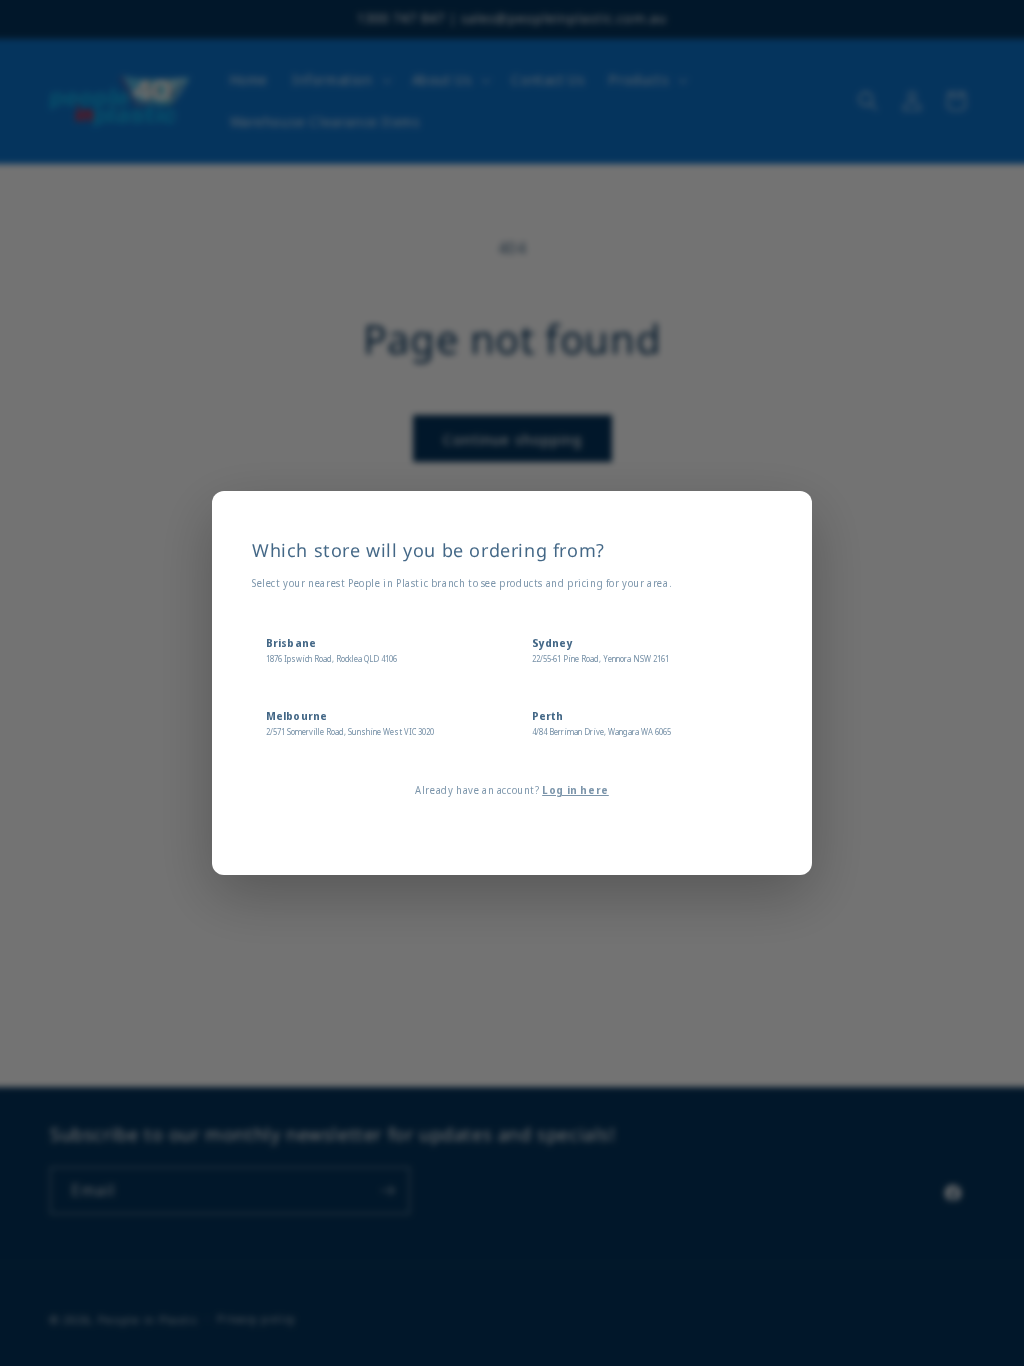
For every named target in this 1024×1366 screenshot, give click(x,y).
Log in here (575, 790)
